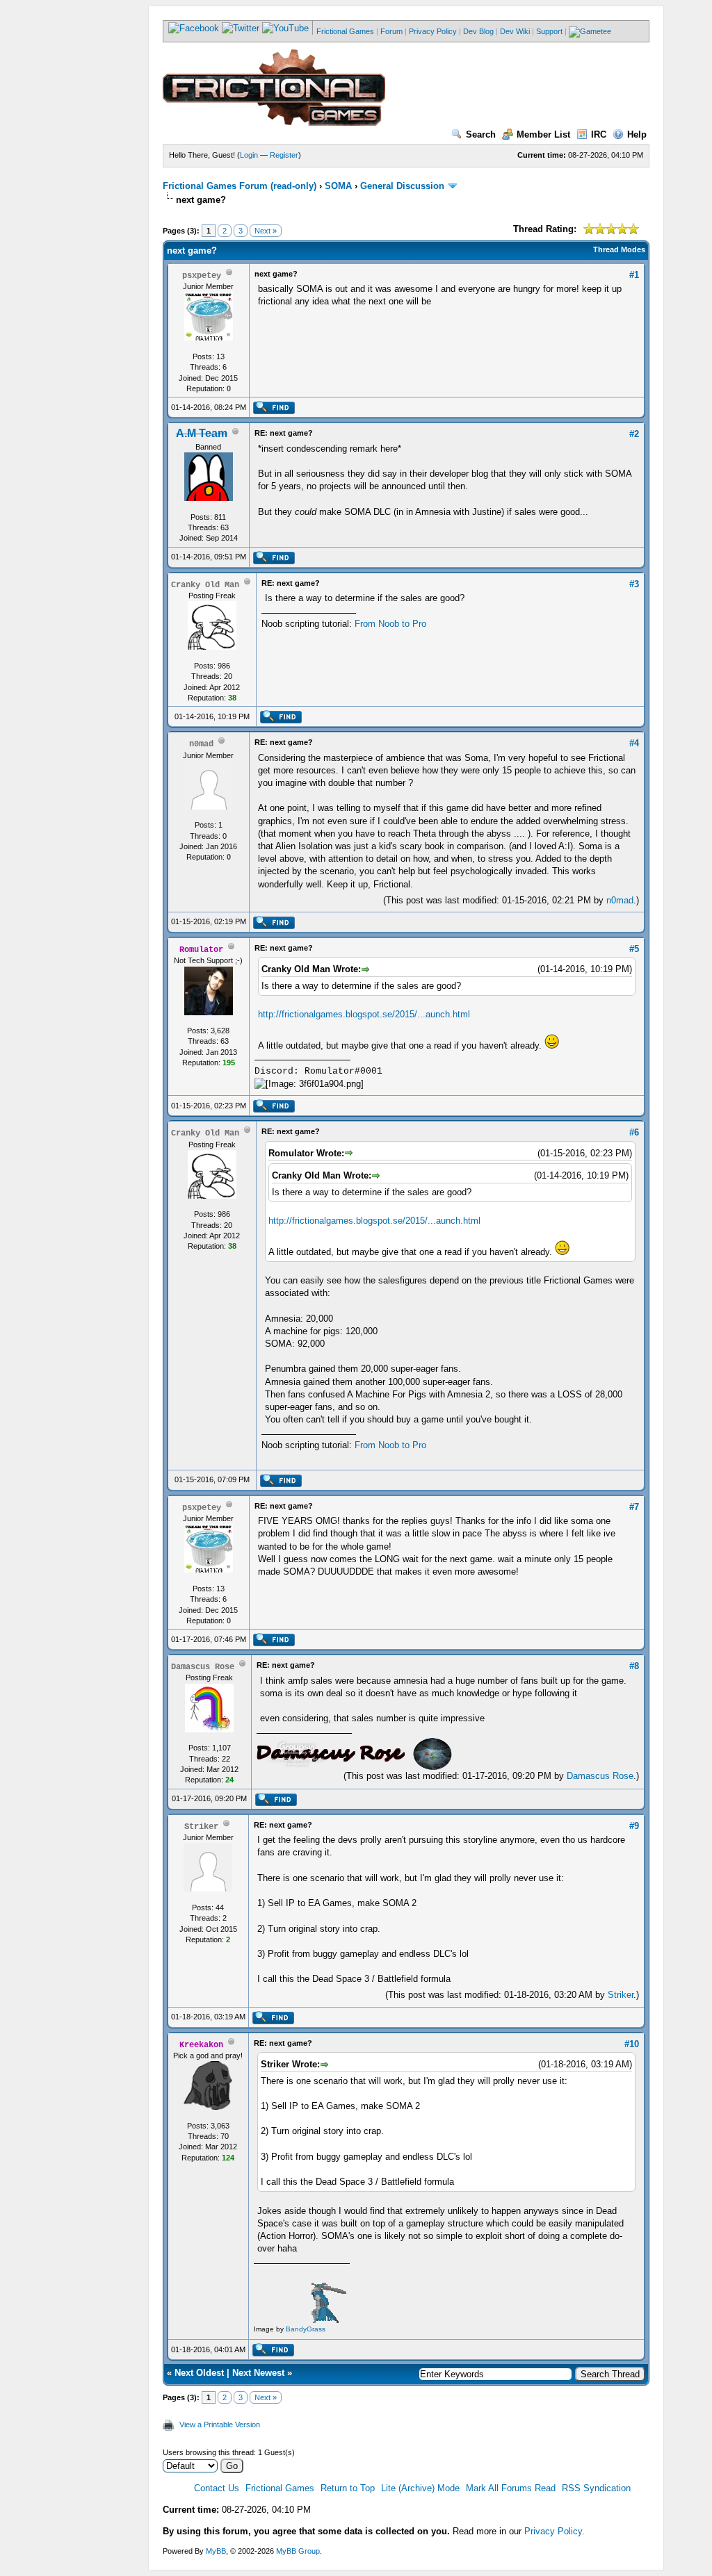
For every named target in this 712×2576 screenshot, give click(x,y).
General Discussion (402, 186)
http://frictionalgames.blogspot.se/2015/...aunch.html (364, 1014)
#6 (634, 1132)
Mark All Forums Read (511, 2488)
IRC (599, 134)
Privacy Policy (433, 31)
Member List (543, 134)
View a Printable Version (220, 2425)
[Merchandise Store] (590, 31)
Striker (621, 1995)
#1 (634, 275)
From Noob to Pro (390, 624)
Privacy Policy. (555, 2531)
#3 (634, 584)
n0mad (620, 900)
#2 (634, 434)
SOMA (338, 186)
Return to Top (348, 2488)
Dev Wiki (515, 31)
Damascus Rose (600, 1776)
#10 (632, 2044)
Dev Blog (478, 31)
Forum (391, 31)
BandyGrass (306, 2329)
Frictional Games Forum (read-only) (240, 186)
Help (637, 134)
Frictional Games (345, 31)
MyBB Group (298, 2551)
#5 (634, 949)
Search (481, 134)
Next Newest (258, 2373)
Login (249, 155)
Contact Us (217, 2488)
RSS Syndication (596, 2488)
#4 (634, 743)
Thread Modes (619, 249)
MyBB (216, 2551)
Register (284, 155)
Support (549, 31)
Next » (266, 231)
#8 (634, 1666)
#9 (634, 1826)
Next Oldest (199, 2373)
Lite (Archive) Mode (420, 2488)
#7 (634, 1507)
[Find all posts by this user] (274, 411)
